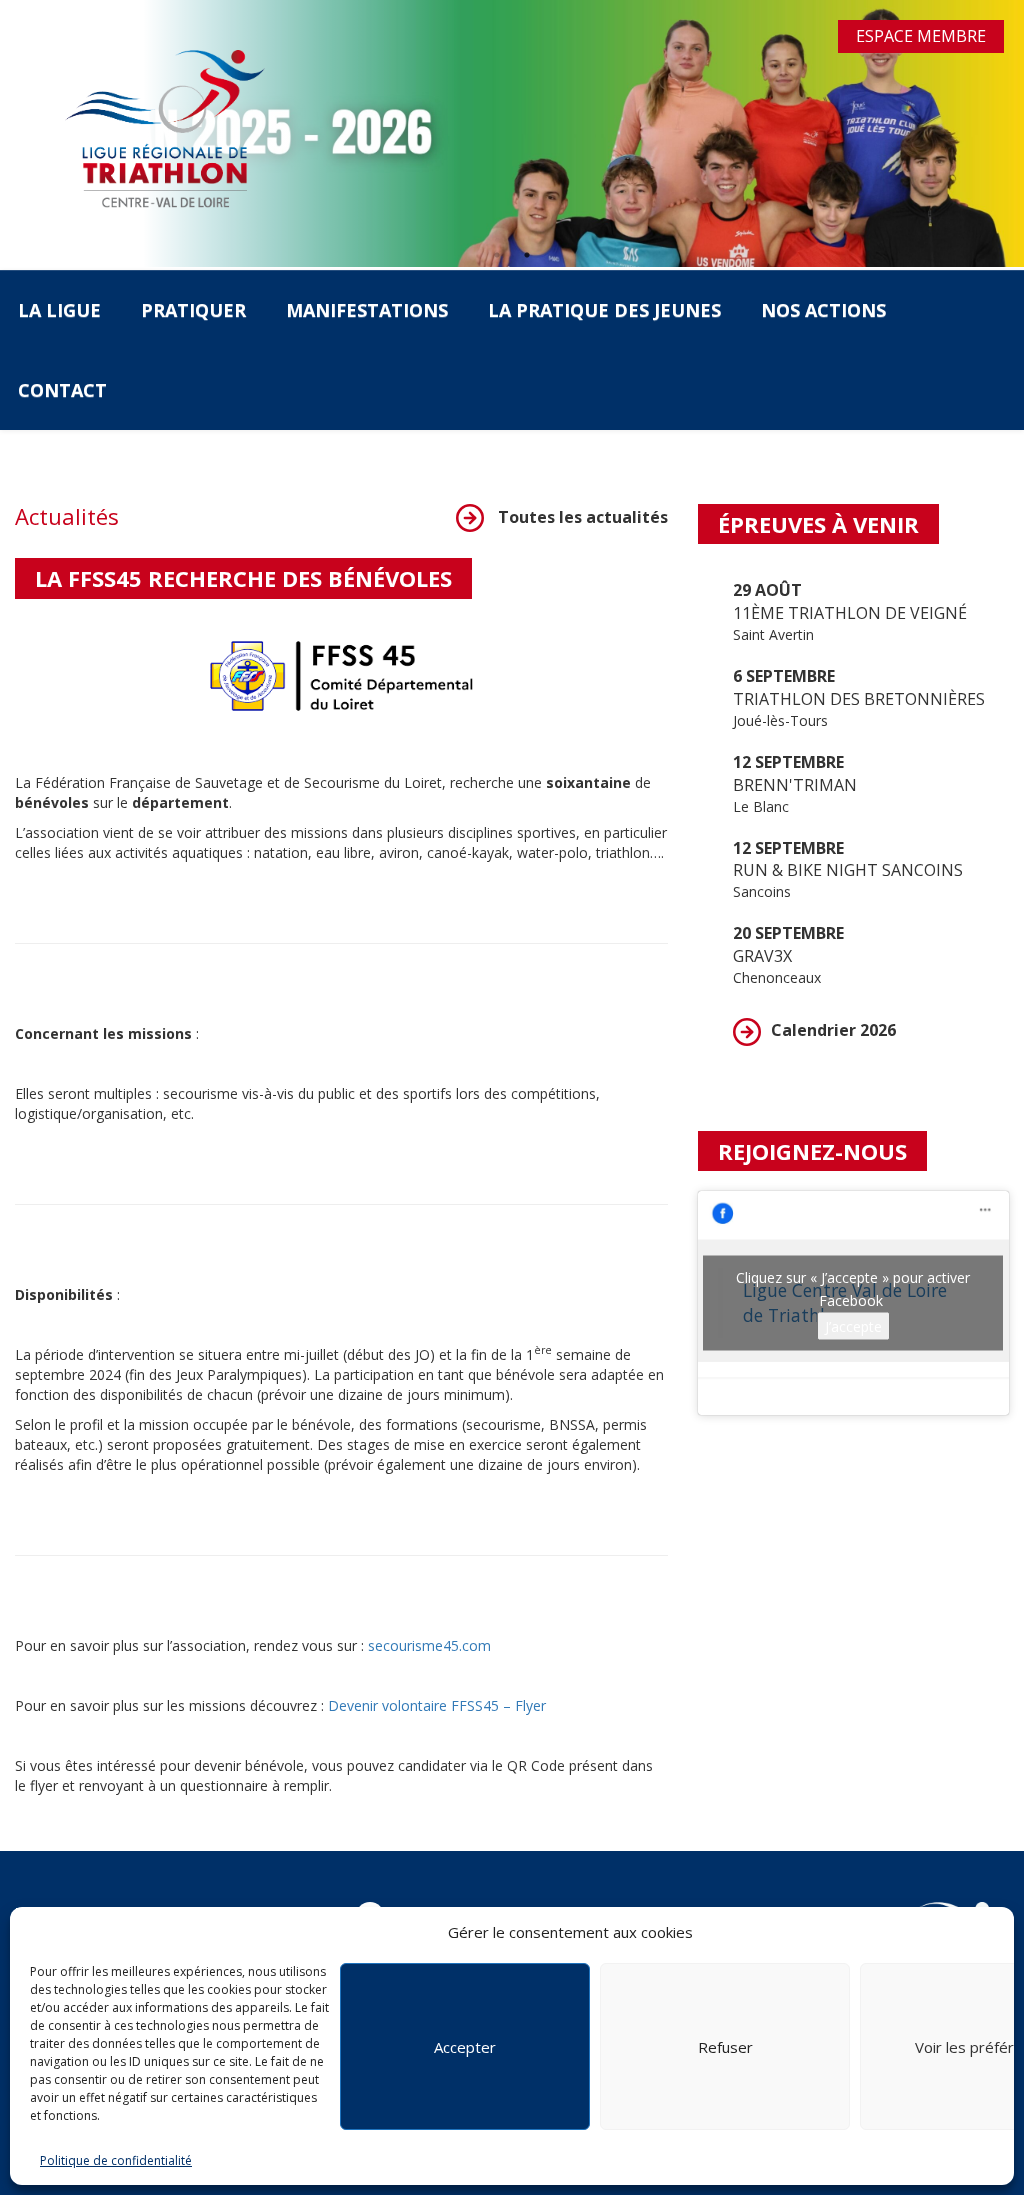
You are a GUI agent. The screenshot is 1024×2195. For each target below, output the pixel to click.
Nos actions (823, 310)
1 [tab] (497, 255)
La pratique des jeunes (604, 310)
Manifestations (367, 310)
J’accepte (853, 1325)
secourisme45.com (429, 1645)
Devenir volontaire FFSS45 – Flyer (437, 1705)
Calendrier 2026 (833, 1030)
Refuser (725, 2047)
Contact (62, 390)
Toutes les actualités (581, 517)
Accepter (465, 2047)
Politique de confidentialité (116, 2160)
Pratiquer (193, 310)
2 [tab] (527, 255)
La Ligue (59, 310)
